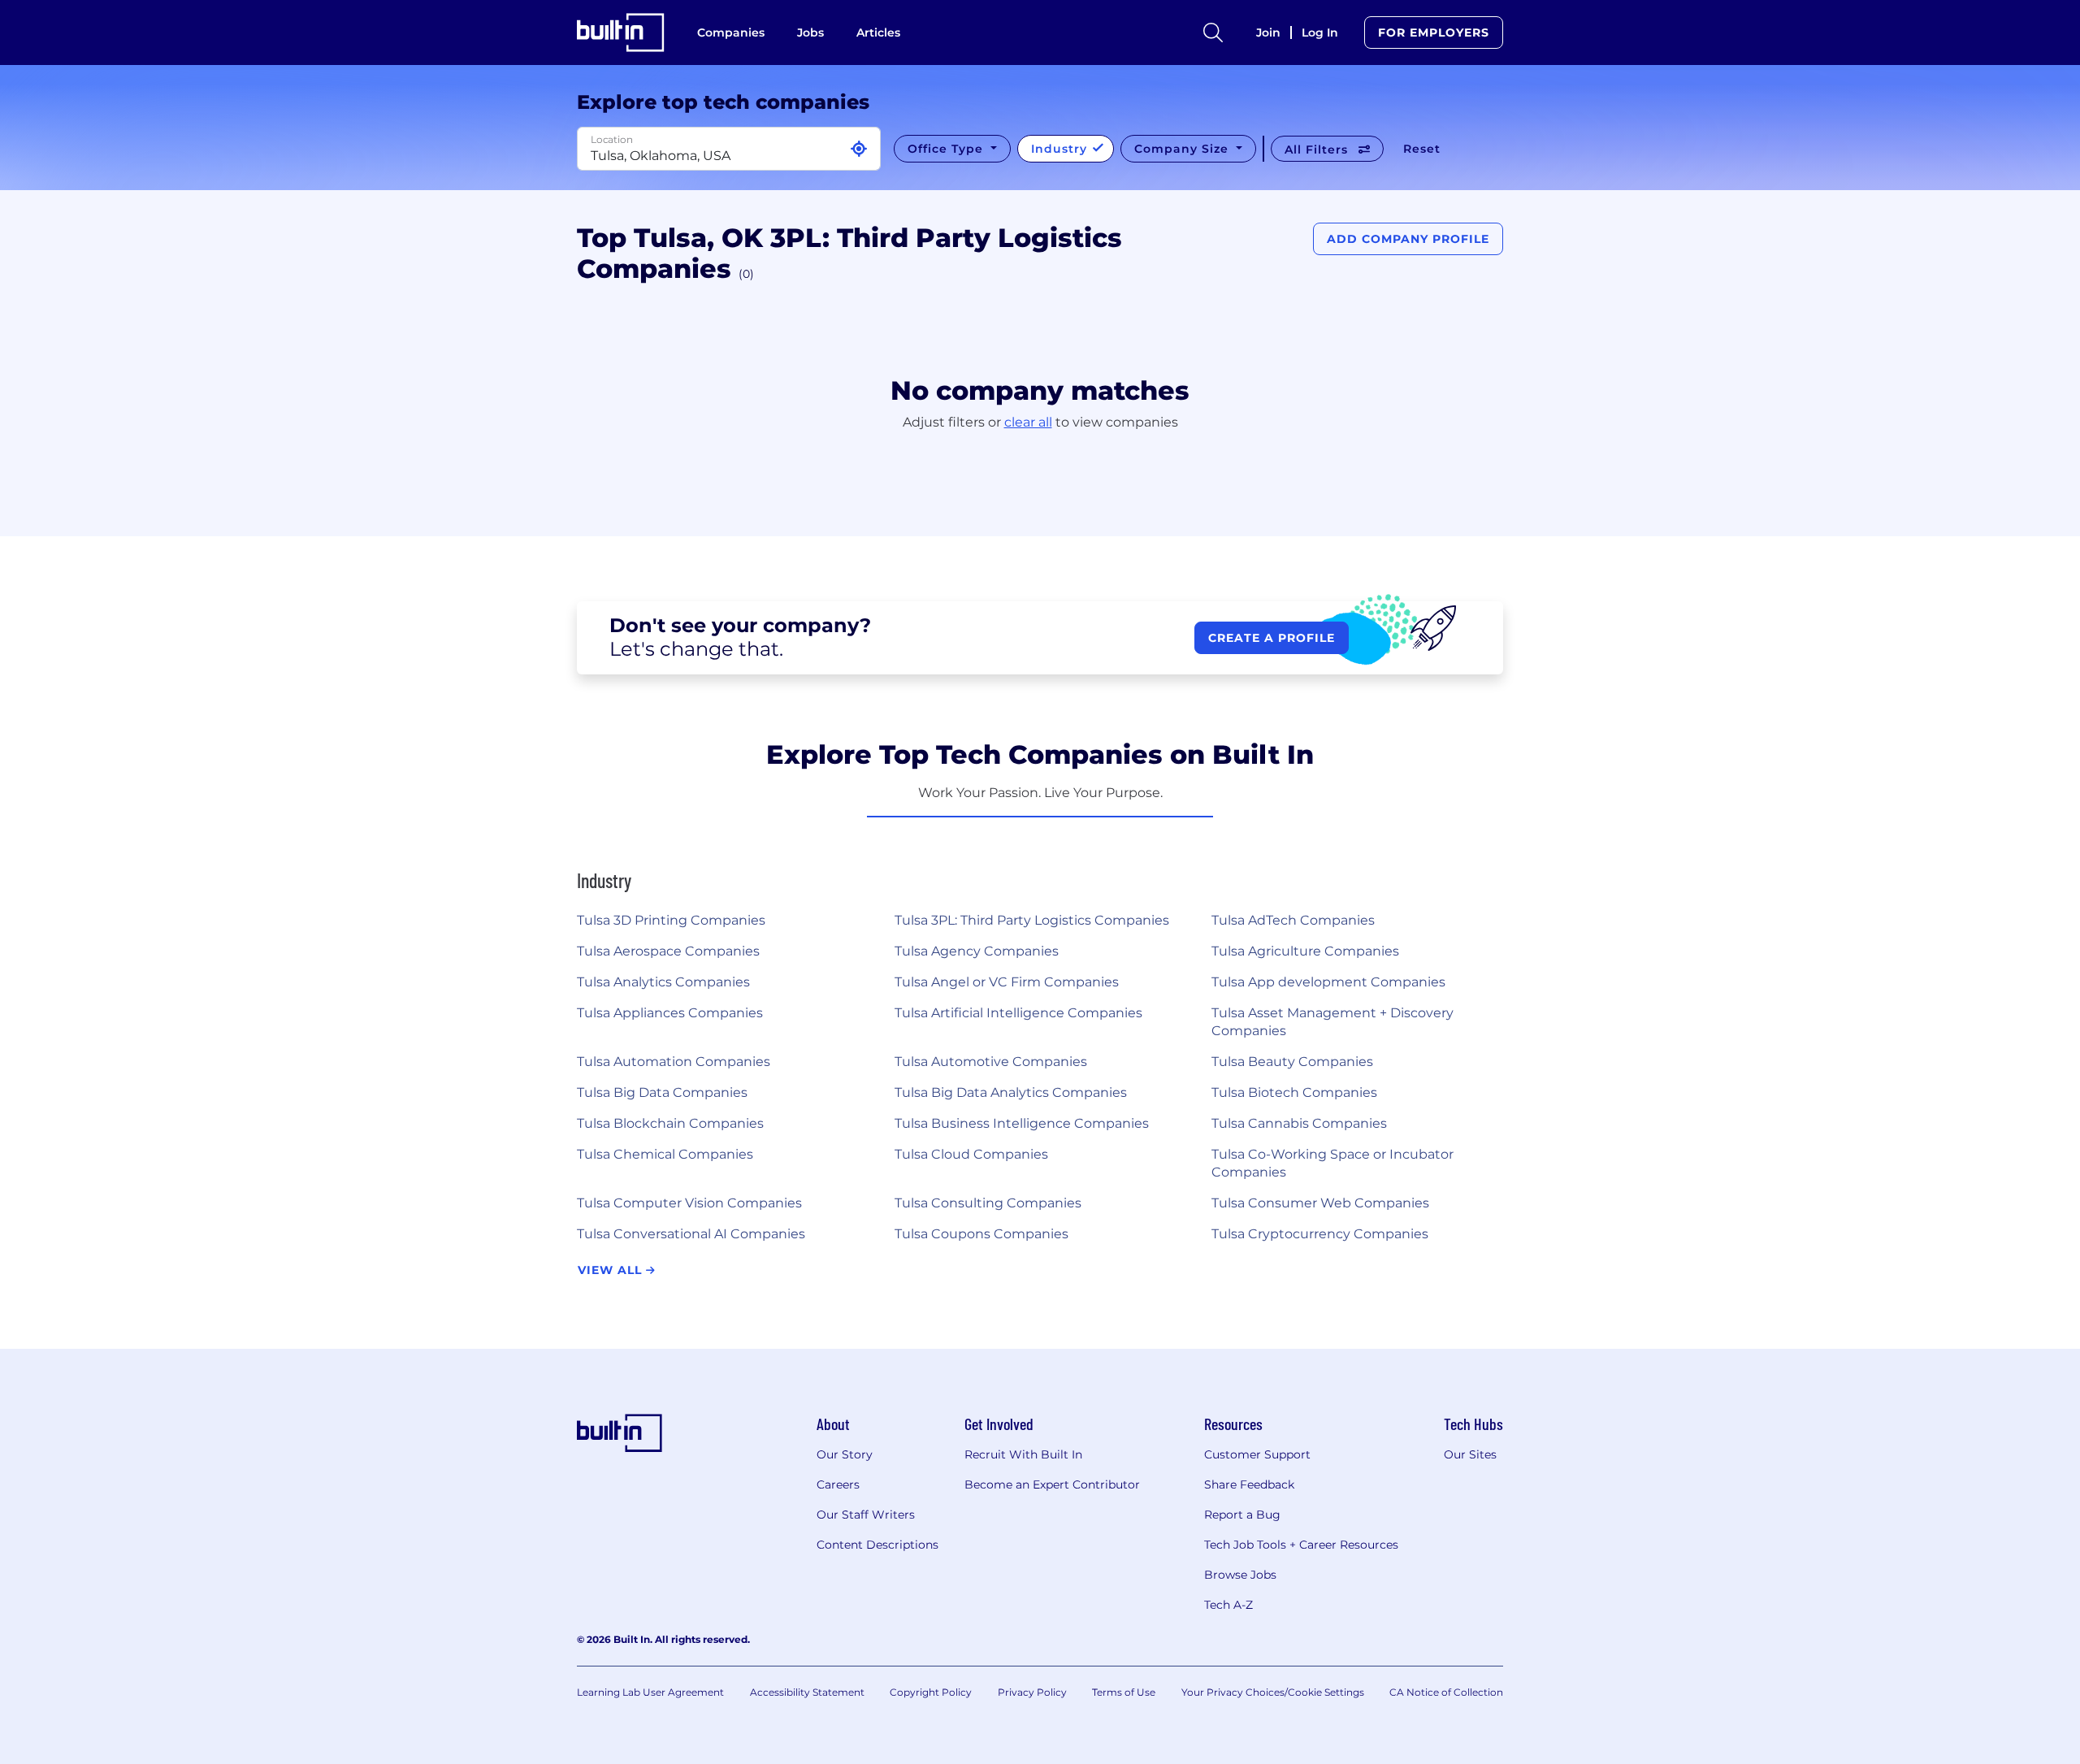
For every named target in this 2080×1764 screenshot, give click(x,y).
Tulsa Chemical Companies (665, 1154)
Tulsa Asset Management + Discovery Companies (1332, 1022)
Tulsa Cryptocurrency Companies (1320, 1234)
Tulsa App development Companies (1328, 982)
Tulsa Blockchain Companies (670, 1123)
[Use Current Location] (859, 149)
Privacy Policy (1032, 1692)
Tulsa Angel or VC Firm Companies (1007, 982)
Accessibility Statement (807, 1692)
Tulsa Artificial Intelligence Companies (1018, 1013)
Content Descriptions (877, 1545)
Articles (878, 33)
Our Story (845, 1454)
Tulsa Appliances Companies (670, 1013)
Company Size (1183, 149)
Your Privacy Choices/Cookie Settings (1273, 1692)
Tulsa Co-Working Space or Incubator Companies (1332, 1163)
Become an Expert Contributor (1052, 1484)
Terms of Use (1124, 1692)
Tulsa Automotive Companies (991, 1062)
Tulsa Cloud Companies (971, 1154)
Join (1268, 33)
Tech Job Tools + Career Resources (1301, 1545)
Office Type (947, 149)
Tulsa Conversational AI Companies (691, 1234)
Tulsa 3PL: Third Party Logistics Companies (1032, 920)
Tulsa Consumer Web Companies (1320, 1203)
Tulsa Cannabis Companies (1299, 1123)
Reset (1422, 149)
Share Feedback (1249, 1484)
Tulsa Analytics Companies (663, 982)
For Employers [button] (1434, 33)
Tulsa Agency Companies (977, 951)
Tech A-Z (1228, 1605)
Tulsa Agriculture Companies (1305, 951)
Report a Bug (1242, 1515)
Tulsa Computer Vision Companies (689, 1203)
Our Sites (1470, 1454)
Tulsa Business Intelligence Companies (1022, 1123)
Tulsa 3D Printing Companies (671, 920)
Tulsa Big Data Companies (662, 1092)
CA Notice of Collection (1446, 1692)
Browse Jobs (1240, 1575)
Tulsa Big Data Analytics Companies (1011, 1092)
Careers (838, 1484)
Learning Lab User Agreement (650, 1692)
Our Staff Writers (866, 1515)
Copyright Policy (931, 1692)
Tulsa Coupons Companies (981, 1234)
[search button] (1213, 33)
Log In (1320, 33)
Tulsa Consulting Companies (988, 1203)
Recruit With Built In (1023, 1454)
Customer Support (1257, 1454)
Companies (731, 33)
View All (612, 1270)
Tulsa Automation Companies (674, 1062)
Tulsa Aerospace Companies (668, 951)
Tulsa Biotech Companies (1294, 1092)
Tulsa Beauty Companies (1292, 1062)
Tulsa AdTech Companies (1293, 920)
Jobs (810, 33)
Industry (1061, 149)
